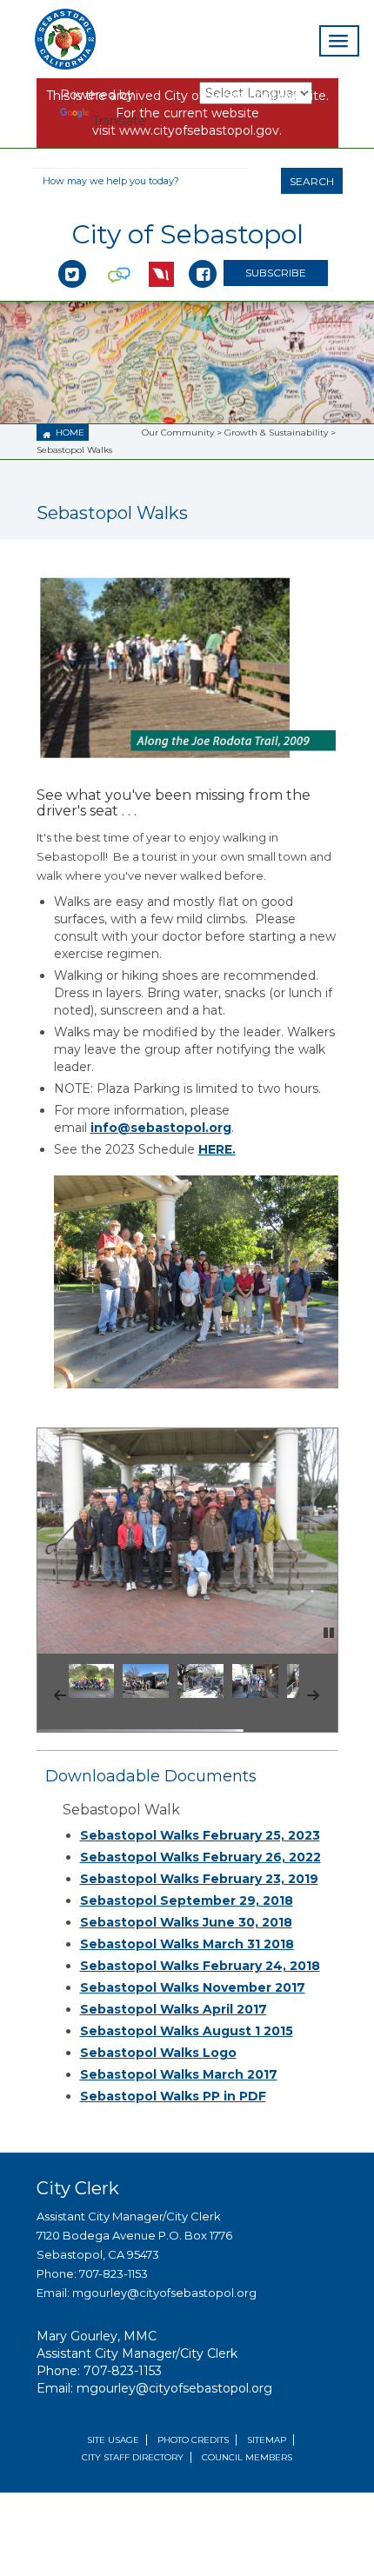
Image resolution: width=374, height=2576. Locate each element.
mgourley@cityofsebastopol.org (164, 2293)
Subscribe (276, 273)
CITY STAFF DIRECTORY (133, 2457)
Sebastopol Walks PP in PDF (173, 2096)
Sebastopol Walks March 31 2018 (187, 1944)
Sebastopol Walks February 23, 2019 (199, 1879)
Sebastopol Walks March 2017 (179, 2074)
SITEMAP (267, 2440)
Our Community (178, 433)
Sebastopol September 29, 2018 (187, 1900)
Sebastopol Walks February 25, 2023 (200, 1835)
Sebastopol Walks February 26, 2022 (200, 1857)
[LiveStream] (161, 256)
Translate (119, 121)
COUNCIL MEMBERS (247, 2457)
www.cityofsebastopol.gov (199, 130)
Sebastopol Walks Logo (158, 2053)
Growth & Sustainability (276, 433)
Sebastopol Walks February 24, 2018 (200, 1966)
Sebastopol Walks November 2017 (193, 1987)
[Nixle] (119, 256)
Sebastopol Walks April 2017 (174, 2009)
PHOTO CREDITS (193, 2440)
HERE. (217, 1149)
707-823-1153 (114, 2273)
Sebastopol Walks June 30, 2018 (186, 1922)
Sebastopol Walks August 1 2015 (187, 2031)
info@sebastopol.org (161, 1128)
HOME (63, 433)
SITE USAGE (113, 2440)
